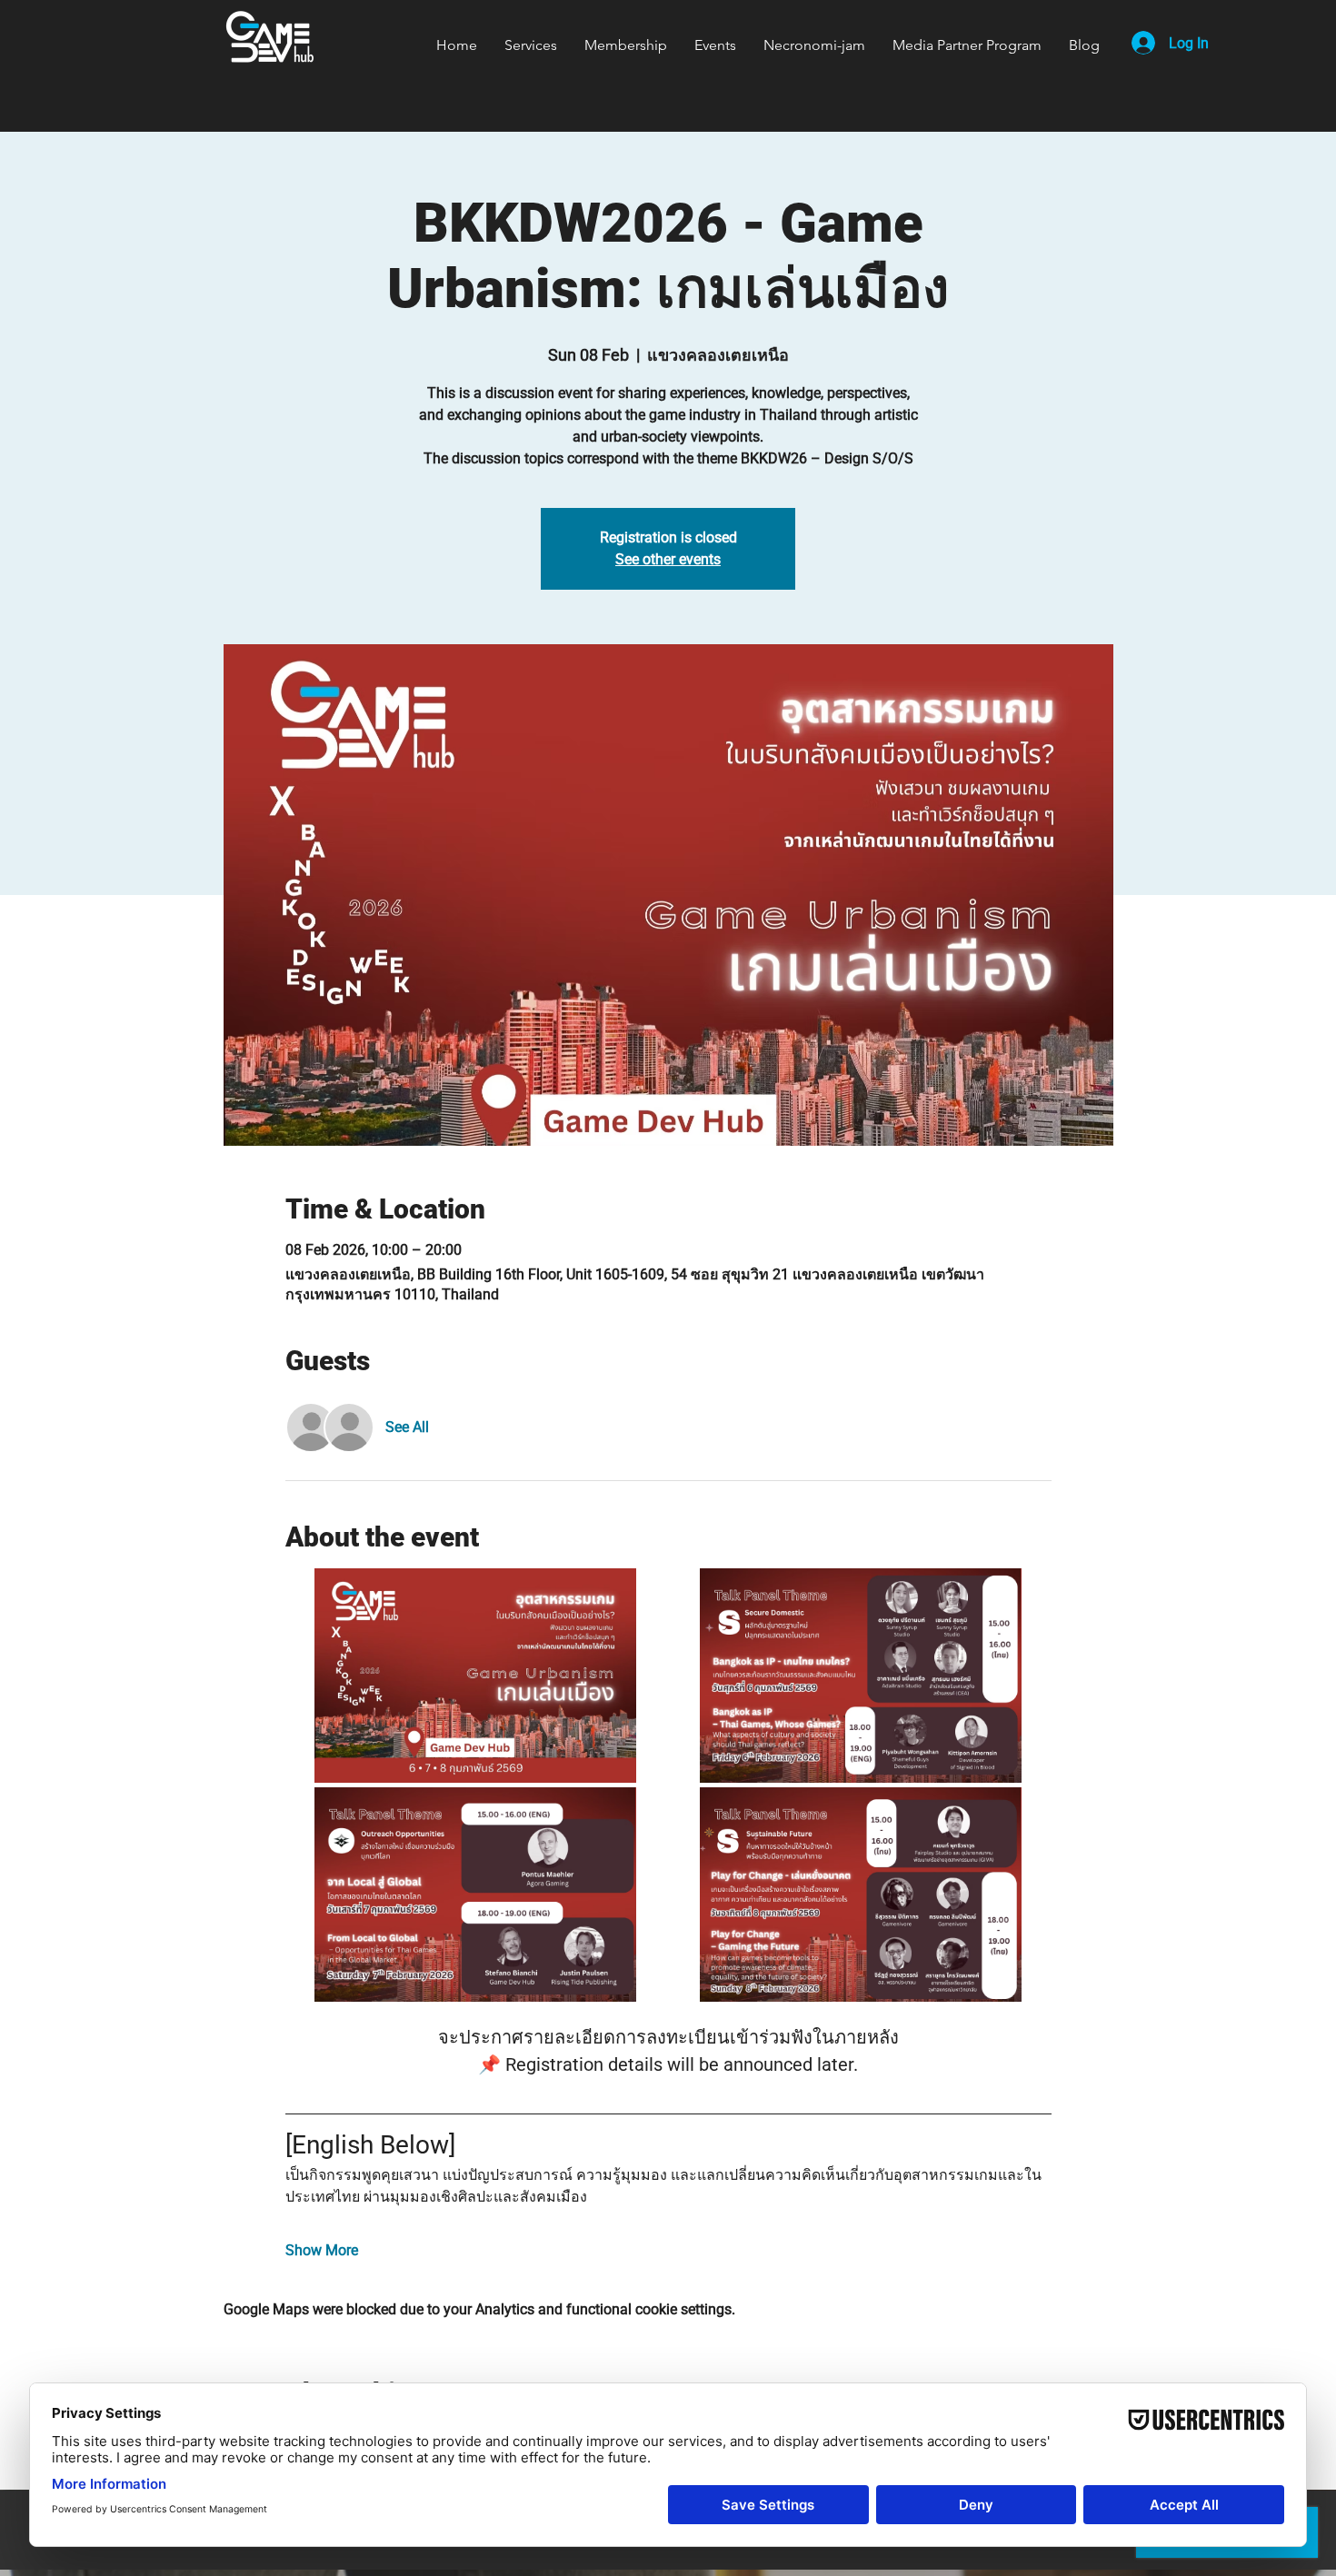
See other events (668, 559)
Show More (322, 2250)
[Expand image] (476, 1676)
